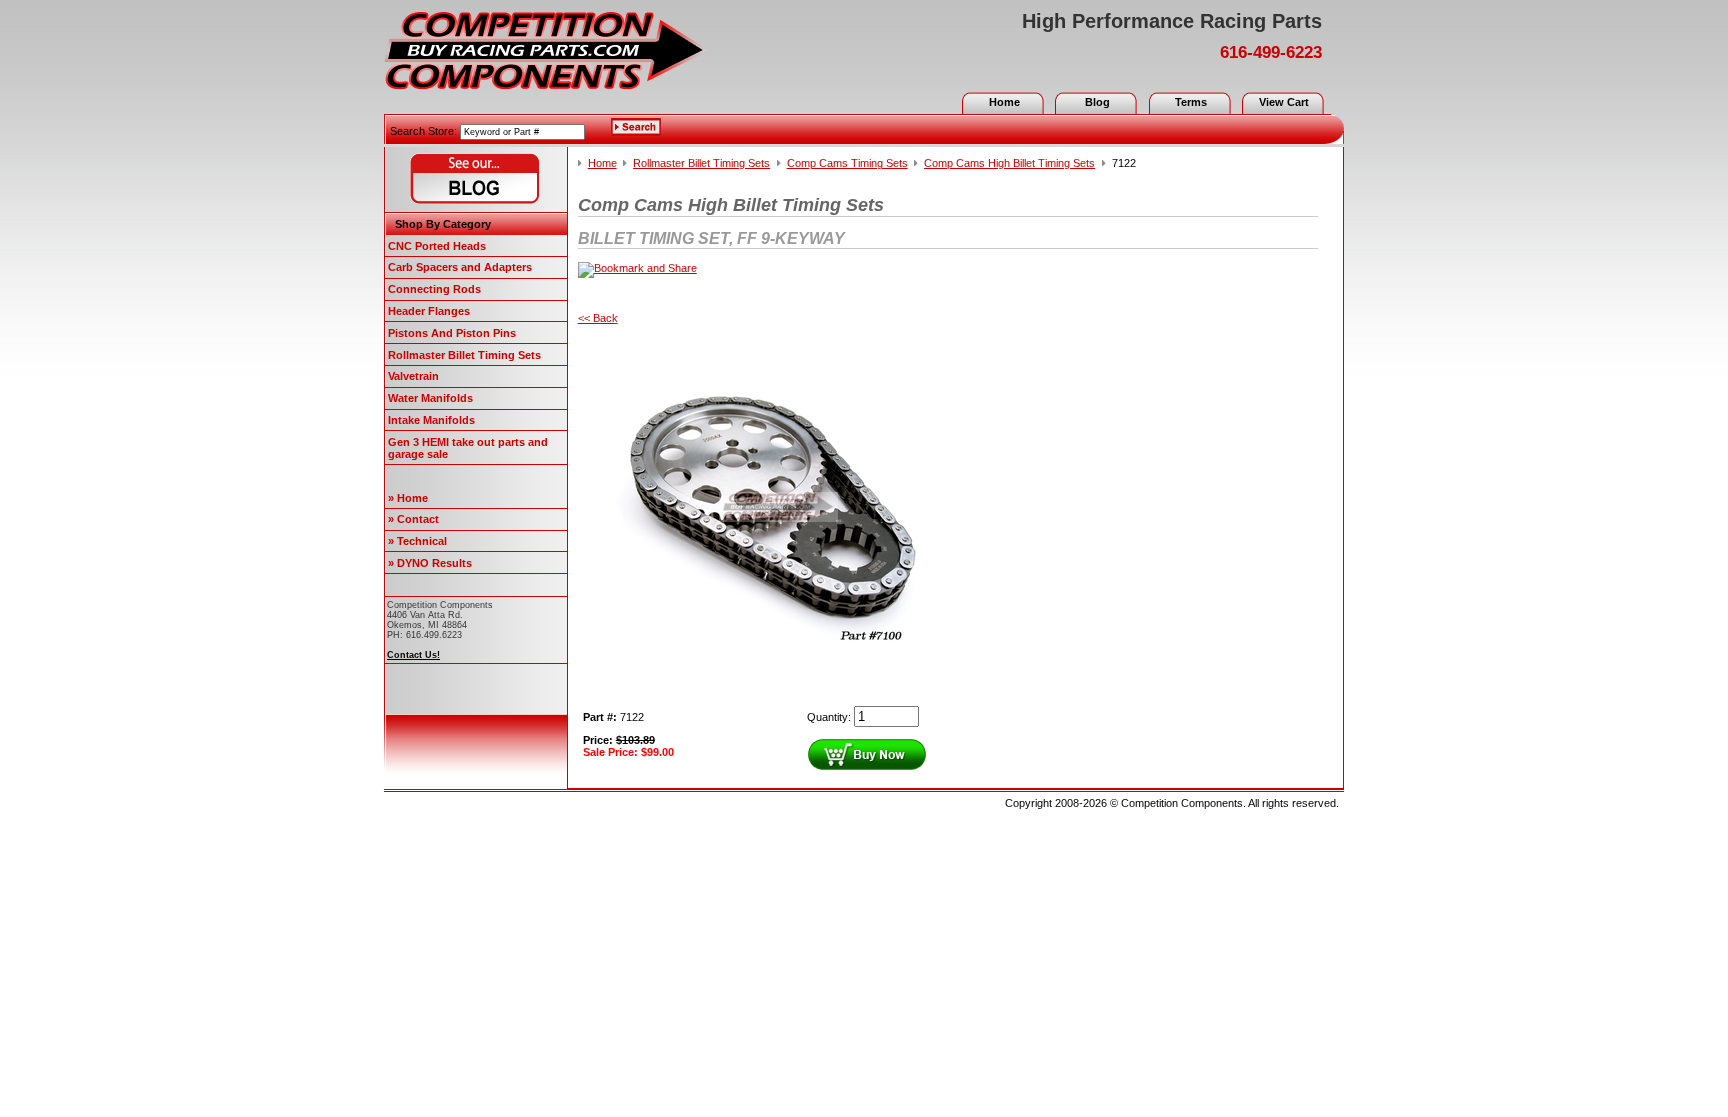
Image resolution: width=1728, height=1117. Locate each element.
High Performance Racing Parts (1172, 21)
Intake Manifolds (431, 420)
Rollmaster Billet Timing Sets (464, 355)
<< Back (598, 318)
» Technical (417, 541)
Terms (1191, 102)
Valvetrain (413, 376)
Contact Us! (413, 655)
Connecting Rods (434, 289)
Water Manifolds (430, 398)
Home (1004, 102)
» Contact (413, 519)
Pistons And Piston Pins (452, 333)
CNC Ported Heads (437, 246)
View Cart (1284, 102)
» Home (408, 498)
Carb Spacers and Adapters (460, 267)
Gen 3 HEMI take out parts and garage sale (468, 448)
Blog (1097, 102)
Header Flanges (429, 311)
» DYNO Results (430, 563)
